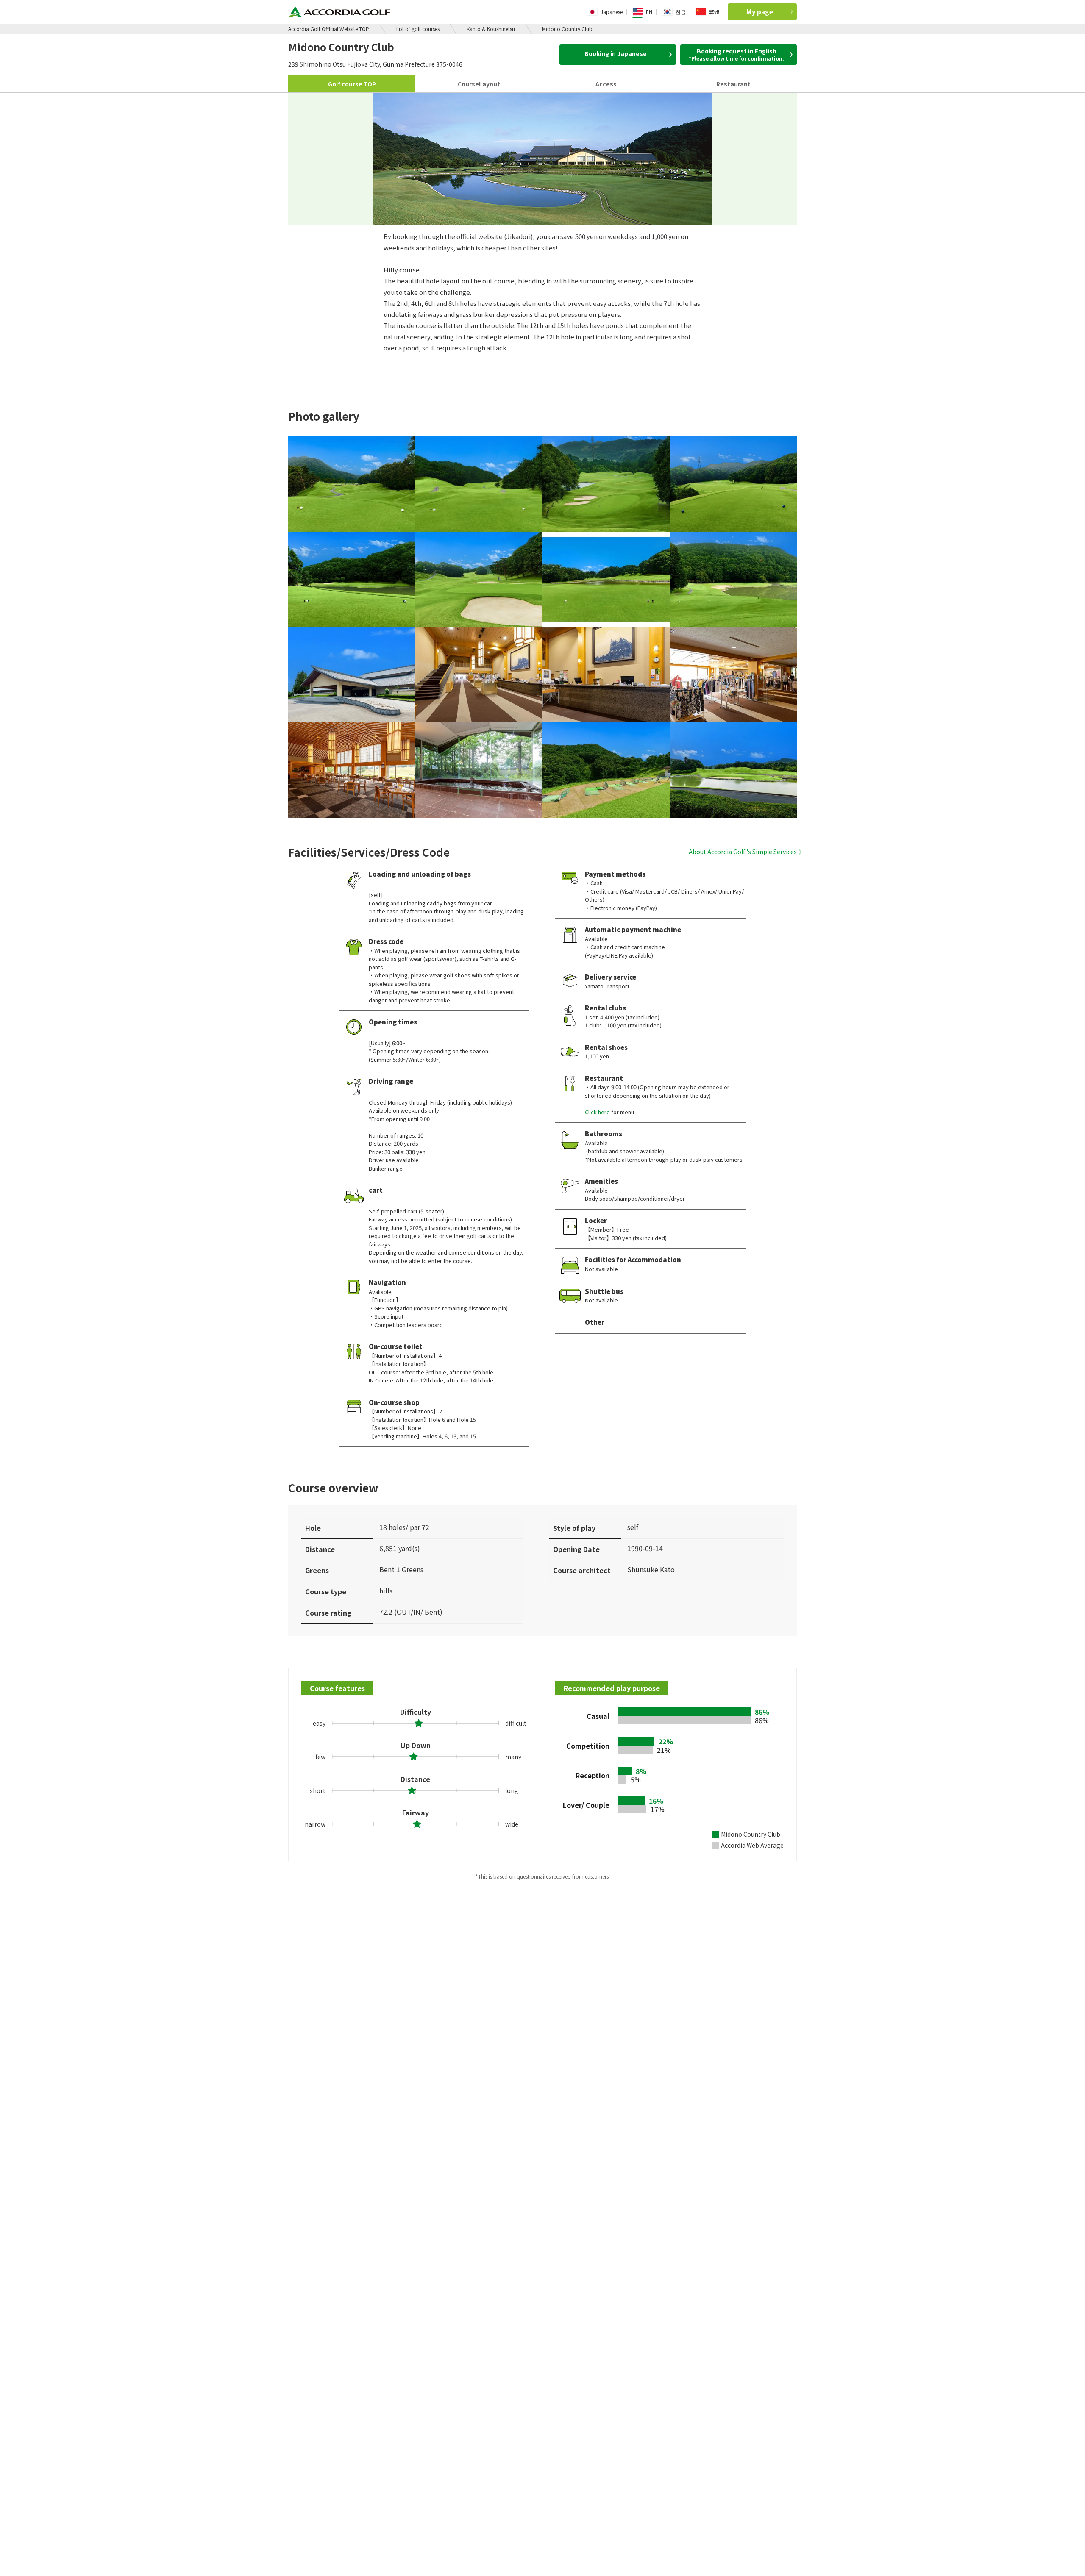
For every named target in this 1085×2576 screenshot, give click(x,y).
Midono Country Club (567, 29)
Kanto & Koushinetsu (491, 29)
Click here (597, 1112)
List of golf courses (418, 29)
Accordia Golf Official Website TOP (329, 29)
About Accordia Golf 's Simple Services (743, 852)
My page (760, 12)
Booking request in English (736, 54)
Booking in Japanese (616, 53)
